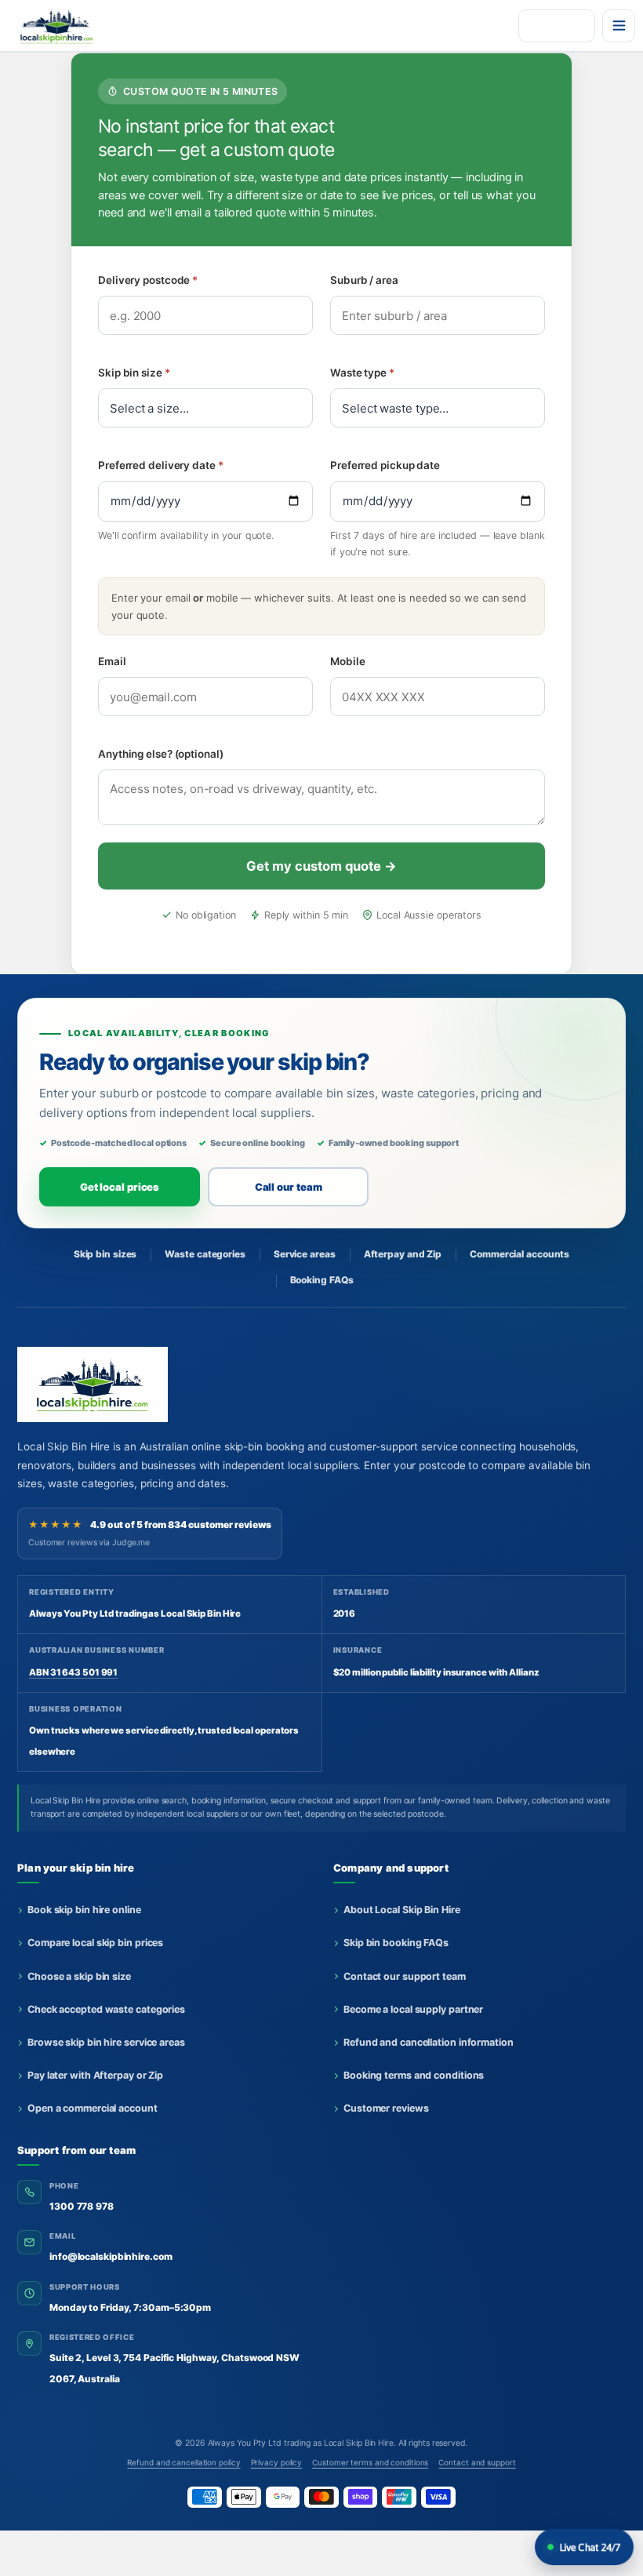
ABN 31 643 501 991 (73, 1672)
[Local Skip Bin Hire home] (65, 26)
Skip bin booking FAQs (396, 1943)
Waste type (362, 373)
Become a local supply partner (413, 2009)
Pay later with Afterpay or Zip (95, 2075)
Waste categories (205, 1254)
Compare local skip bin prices (95, 1943)
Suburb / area (364, 280)
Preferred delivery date (161, 465)
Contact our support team (405, 1976)
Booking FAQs (322, 1280)
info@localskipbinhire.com (111, 2256)
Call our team (289, 1187)
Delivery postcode (148, 280)
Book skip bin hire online (84, 1910)
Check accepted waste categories (106, 2009)
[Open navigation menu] (619, 26)
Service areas (305, 1254)
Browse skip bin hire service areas (106, 2042)
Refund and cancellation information (429, 2042)
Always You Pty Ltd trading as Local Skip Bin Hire (301, 2443)
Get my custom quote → (321, 866)
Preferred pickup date (385, 465)
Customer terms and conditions (370, 2462)
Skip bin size (134, 373)
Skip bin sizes (105, 1254)
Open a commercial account (93, 2108)
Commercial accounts (519, 1254)
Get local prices (120, 1187)
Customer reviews (386, 2108)
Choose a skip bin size (79, 1976)
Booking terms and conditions (414, 2075)
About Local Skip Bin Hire (402, 1910)
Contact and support (477, 2462)
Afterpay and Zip (403, 1254)
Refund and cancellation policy (183, 2462)
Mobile (347, 661)
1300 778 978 (82, 2206)
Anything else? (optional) (161, 754)
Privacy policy (277, 2462)
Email (112, 661)
